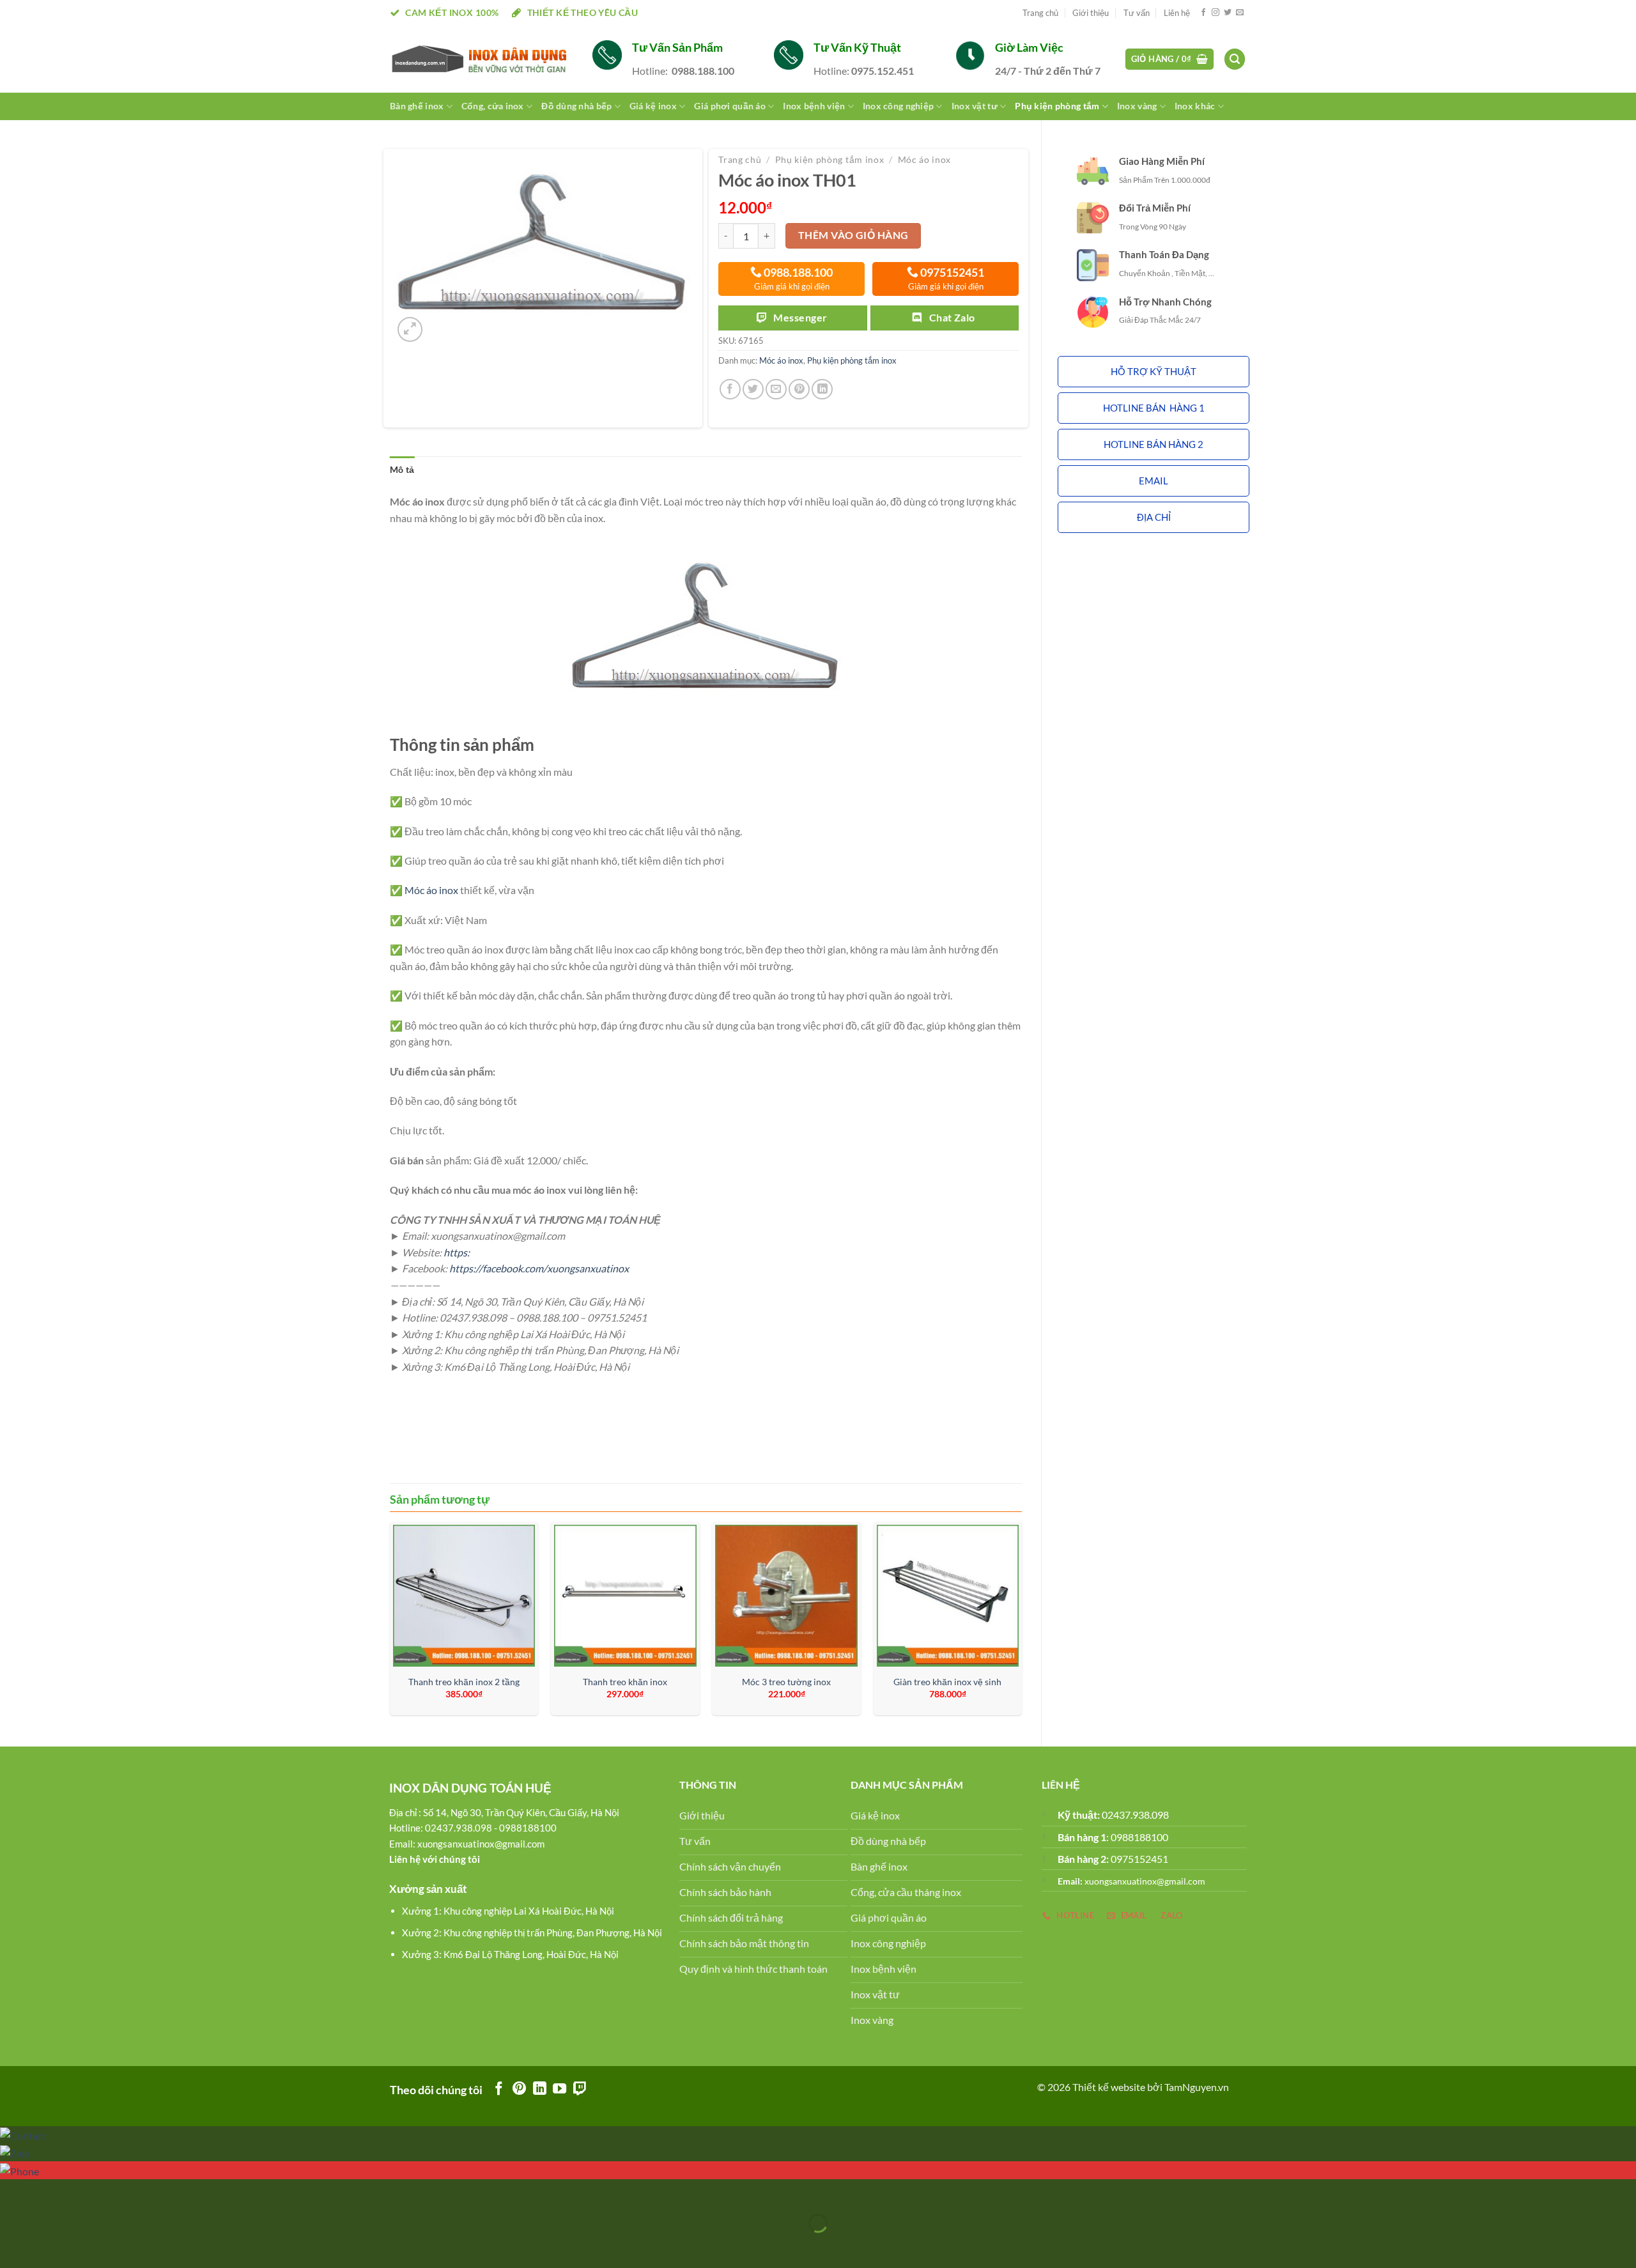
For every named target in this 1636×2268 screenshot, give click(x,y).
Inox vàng (1137, 106)
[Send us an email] (1240, 13)
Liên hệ (1177, 13)
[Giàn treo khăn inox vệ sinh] (948, 1596)
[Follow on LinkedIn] (540, 2089)
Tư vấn (1137, 13)
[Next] (1021, 1624)
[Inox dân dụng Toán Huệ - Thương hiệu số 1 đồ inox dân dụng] (482, 59)
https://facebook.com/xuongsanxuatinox (539, 1268)
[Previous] (390, 1624)
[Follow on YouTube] (559, 2089)
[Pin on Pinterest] (799, 390)
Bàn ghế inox (417, 106)
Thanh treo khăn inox (625, 1682)
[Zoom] (410, 329)
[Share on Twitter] (753, 390)
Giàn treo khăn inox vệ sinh (947, 1682)
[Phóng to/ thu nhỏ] (50, 2192)
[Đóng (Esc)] (12, 2192)
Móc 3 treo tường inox (786, 1682)
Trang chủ (1040, 13)
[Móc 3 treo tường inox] (786, 1596)
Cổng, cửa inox (493, 106)
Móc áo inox (924, 160)
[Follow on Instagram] (1215, 13)
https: (457, 1252)
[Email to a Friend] (776, 390)
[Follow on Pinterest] (519, 2089)
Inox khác (1195, 106)
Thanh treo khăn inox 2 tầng (464, 1682)
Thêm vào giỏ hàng (853, 235)
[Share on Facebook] (730, 390)
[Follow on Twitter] (1228, 13)
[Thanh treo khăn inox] (625, 1596)
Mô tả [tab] (402, 469)
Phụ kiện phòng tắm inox (830, 160)
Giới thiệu (1091, 13)
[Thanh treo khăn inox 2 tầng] (464, 1596)
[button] (1154, 372)
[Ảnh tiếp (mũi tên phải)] (50, 2245)
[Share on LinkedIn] (822, 390)
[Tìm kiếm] (1235, 59)
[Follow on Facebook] (1203, 13)
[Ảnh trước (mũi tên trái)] (12, 2245)
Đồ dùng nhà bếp (576, 106)
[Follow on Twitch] (580, 2089)
